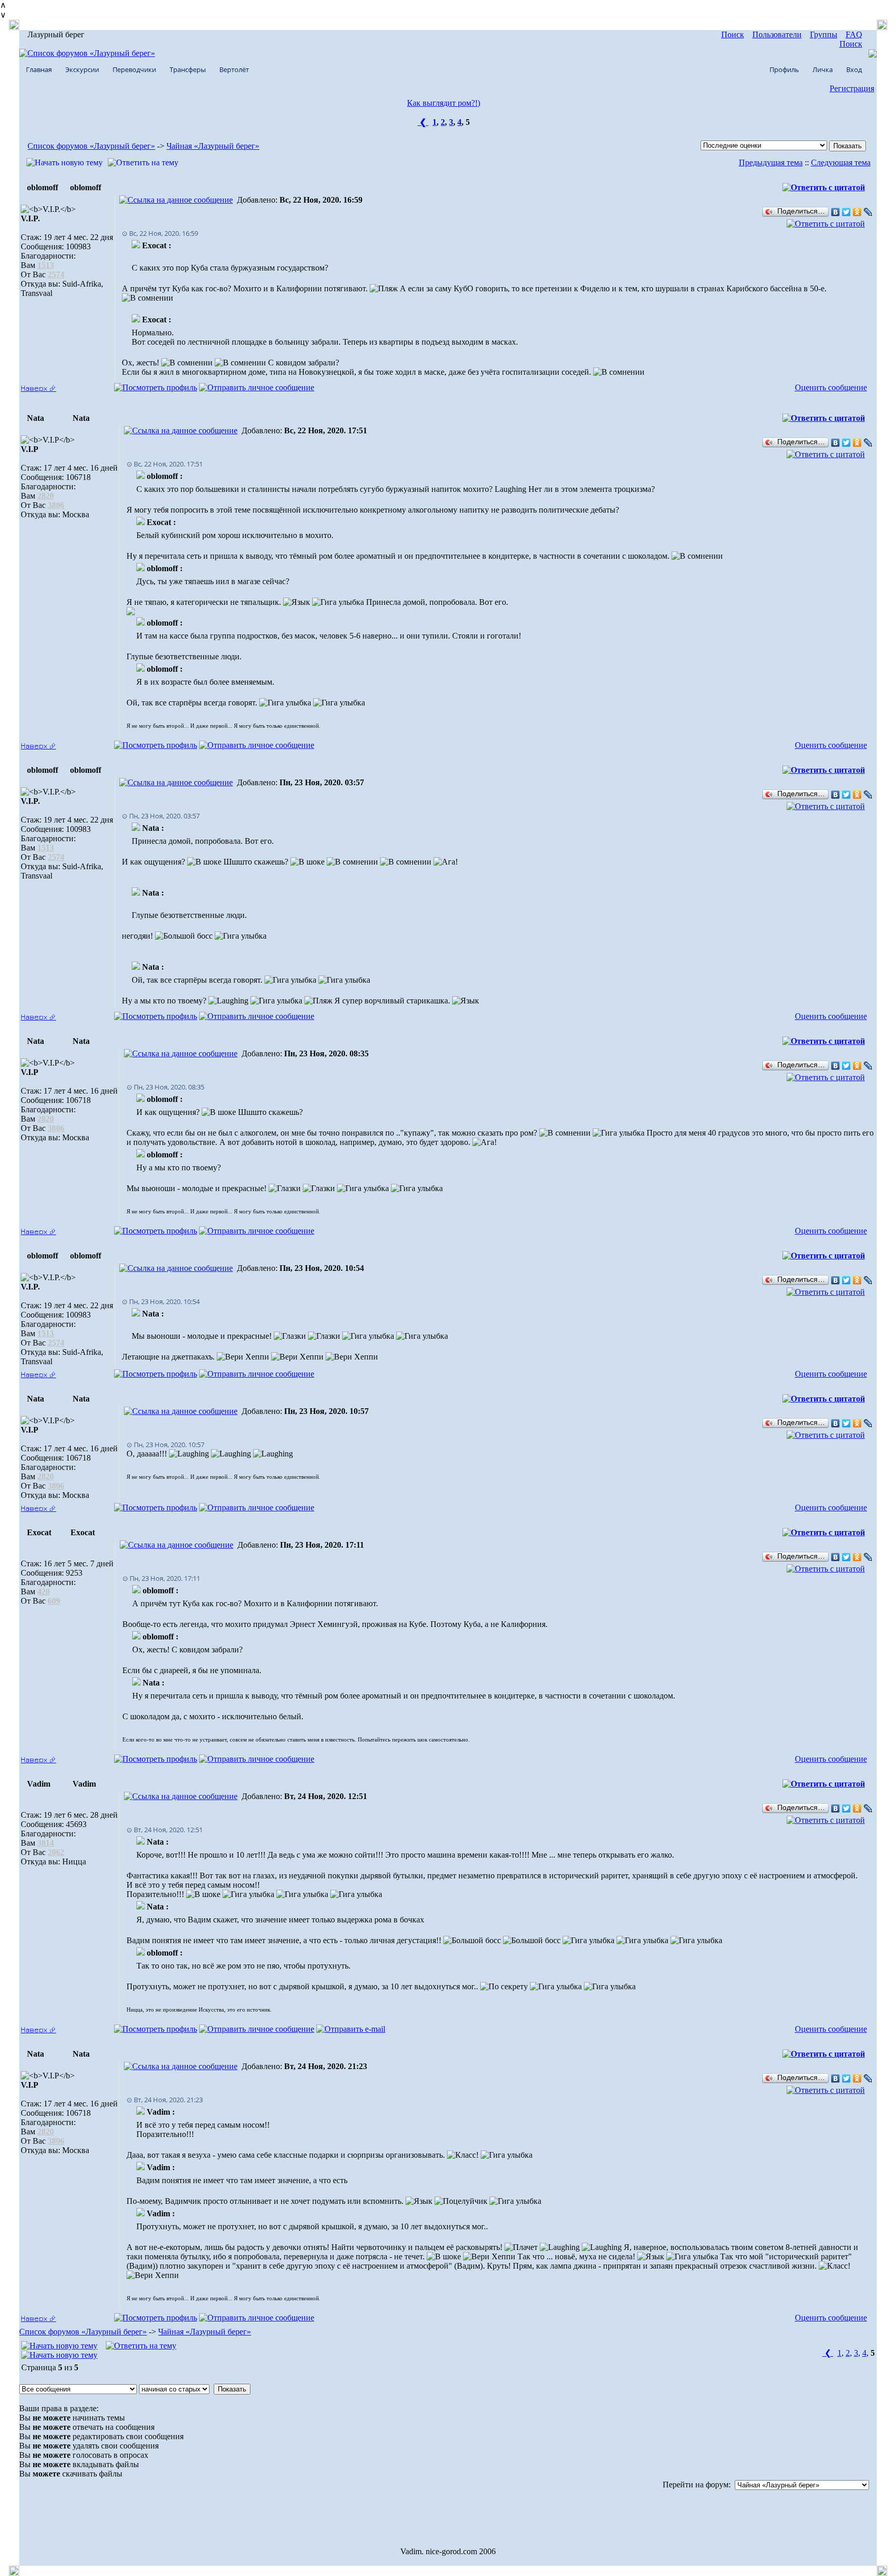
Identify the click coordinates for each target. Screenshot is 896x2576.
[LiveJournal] (868, 212)
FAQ (854, 34)
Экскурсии (82, 69)
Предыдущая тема (771, 162)
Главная (39, 69)
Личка (823, 69)
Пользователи (777, 34)
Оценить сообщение (831, 387)
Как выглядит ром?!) (444, 103)
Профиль (784, 69)
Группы (824, 34)
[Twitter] (846, 212)
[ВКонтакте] (836, 212)
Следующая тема (841, 162)
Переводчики (134, 69)
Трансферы (188, 69)
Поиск (733, 34)
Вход (854, 69)
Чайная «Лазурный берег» (213, 146)
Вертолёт (234, 69)
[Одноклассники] (857, 212)
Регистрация (852, 88)
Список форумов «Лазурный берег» (91, 146)
